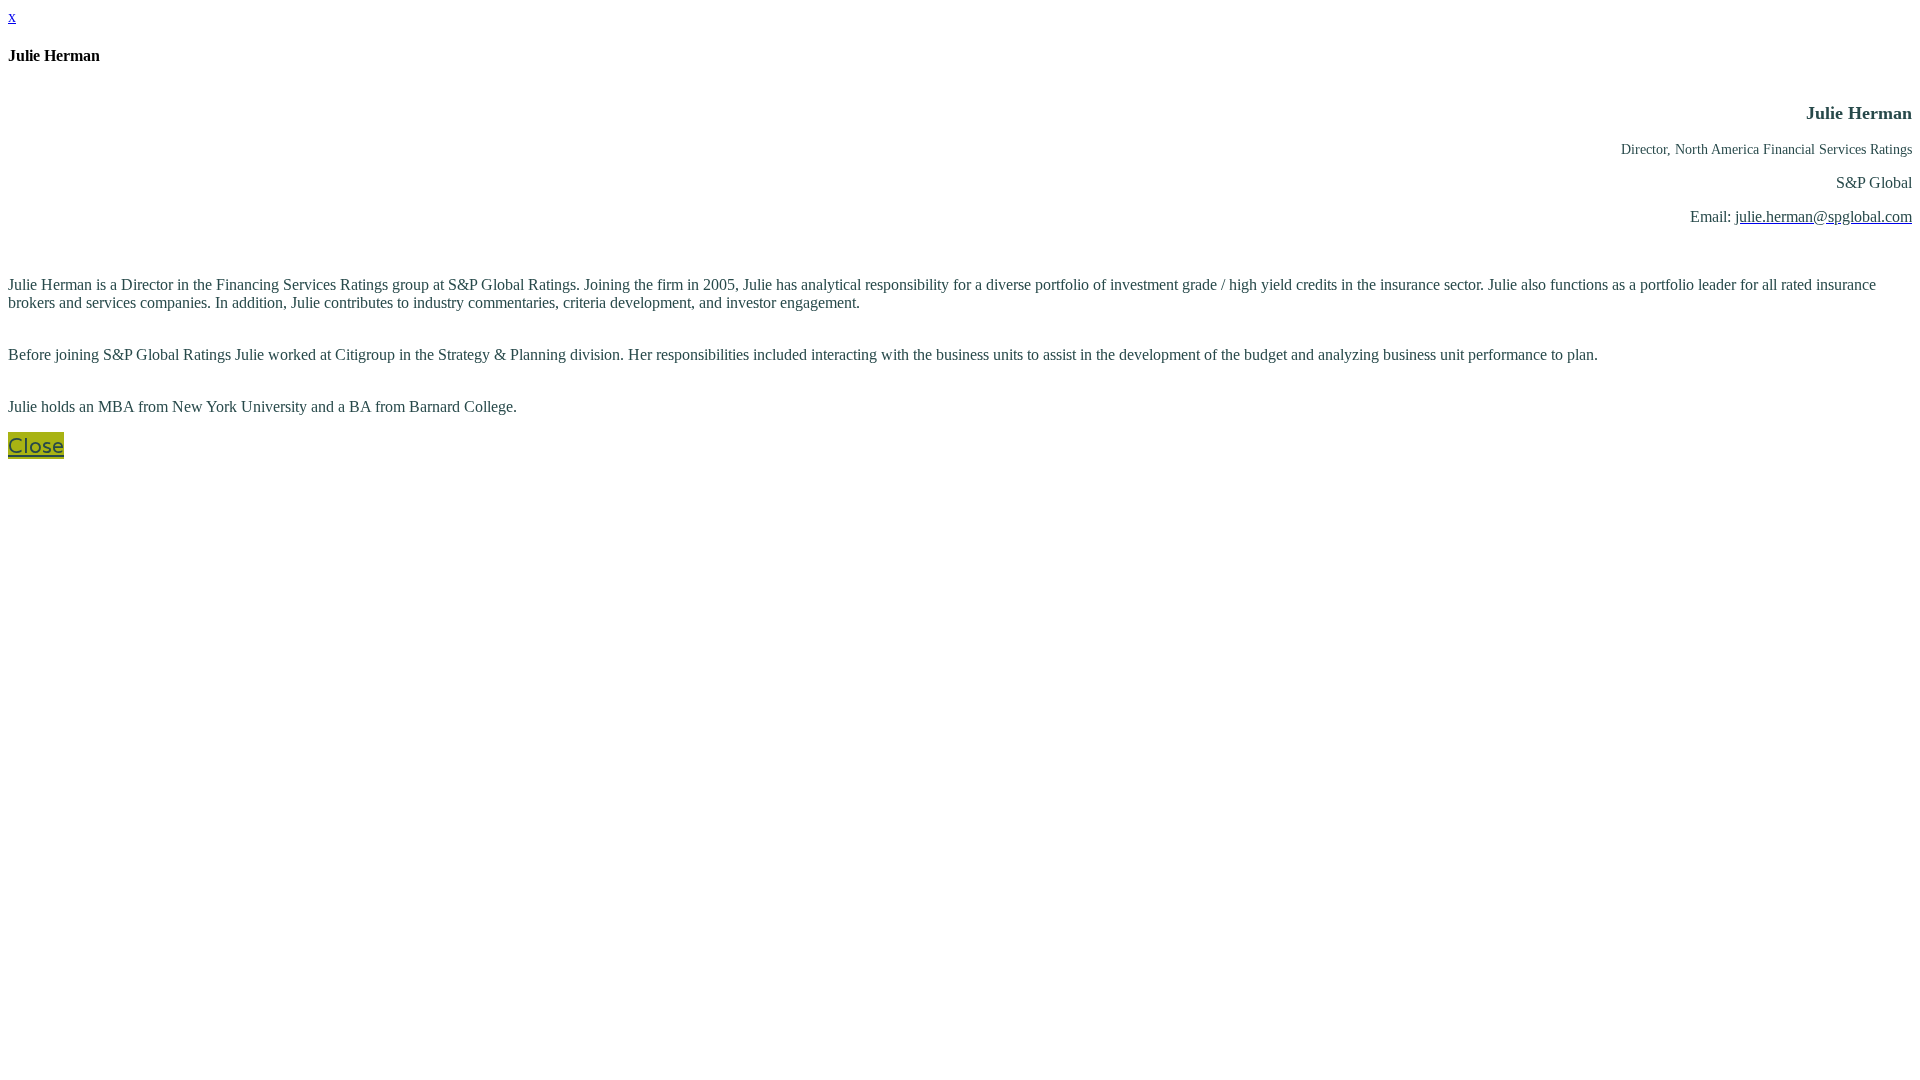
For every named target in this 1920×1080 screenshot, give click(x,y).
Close (36, 445)
